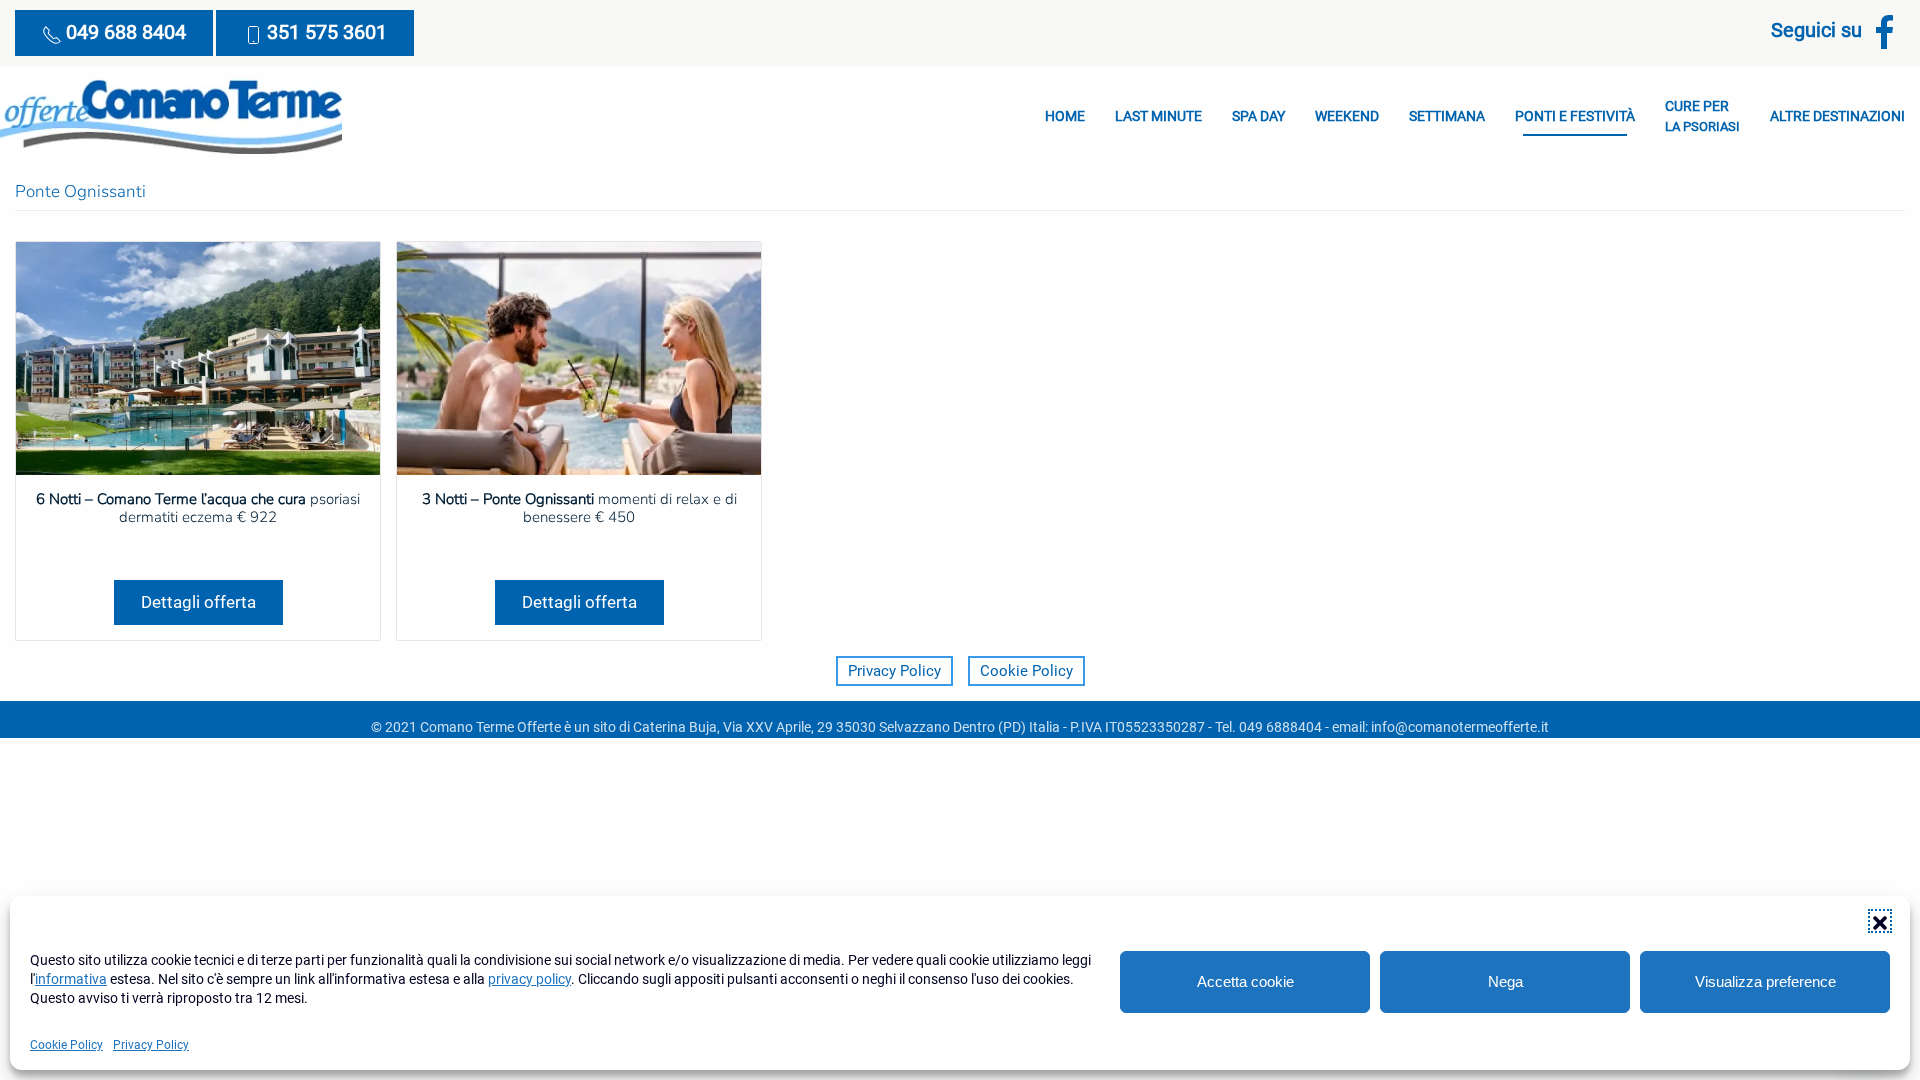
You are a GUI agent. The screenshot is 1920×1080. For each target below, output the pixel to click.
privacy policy (529, 979)
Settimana (1447, 116)
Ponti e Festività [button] (1575, 116)
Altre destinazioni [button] (1837, 116)
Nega (1505, 981)
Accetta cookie (1245, 981)
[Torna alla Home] (171, 116)
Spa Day (1258, 116)
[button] (1880, 921)
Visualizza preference (1765, 981)
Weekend (1347, 116)
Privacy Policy (151, 1045)
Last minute (1158, 116)
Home (1065, 116)
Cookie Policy (66, 1045)
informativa (71, 979)
